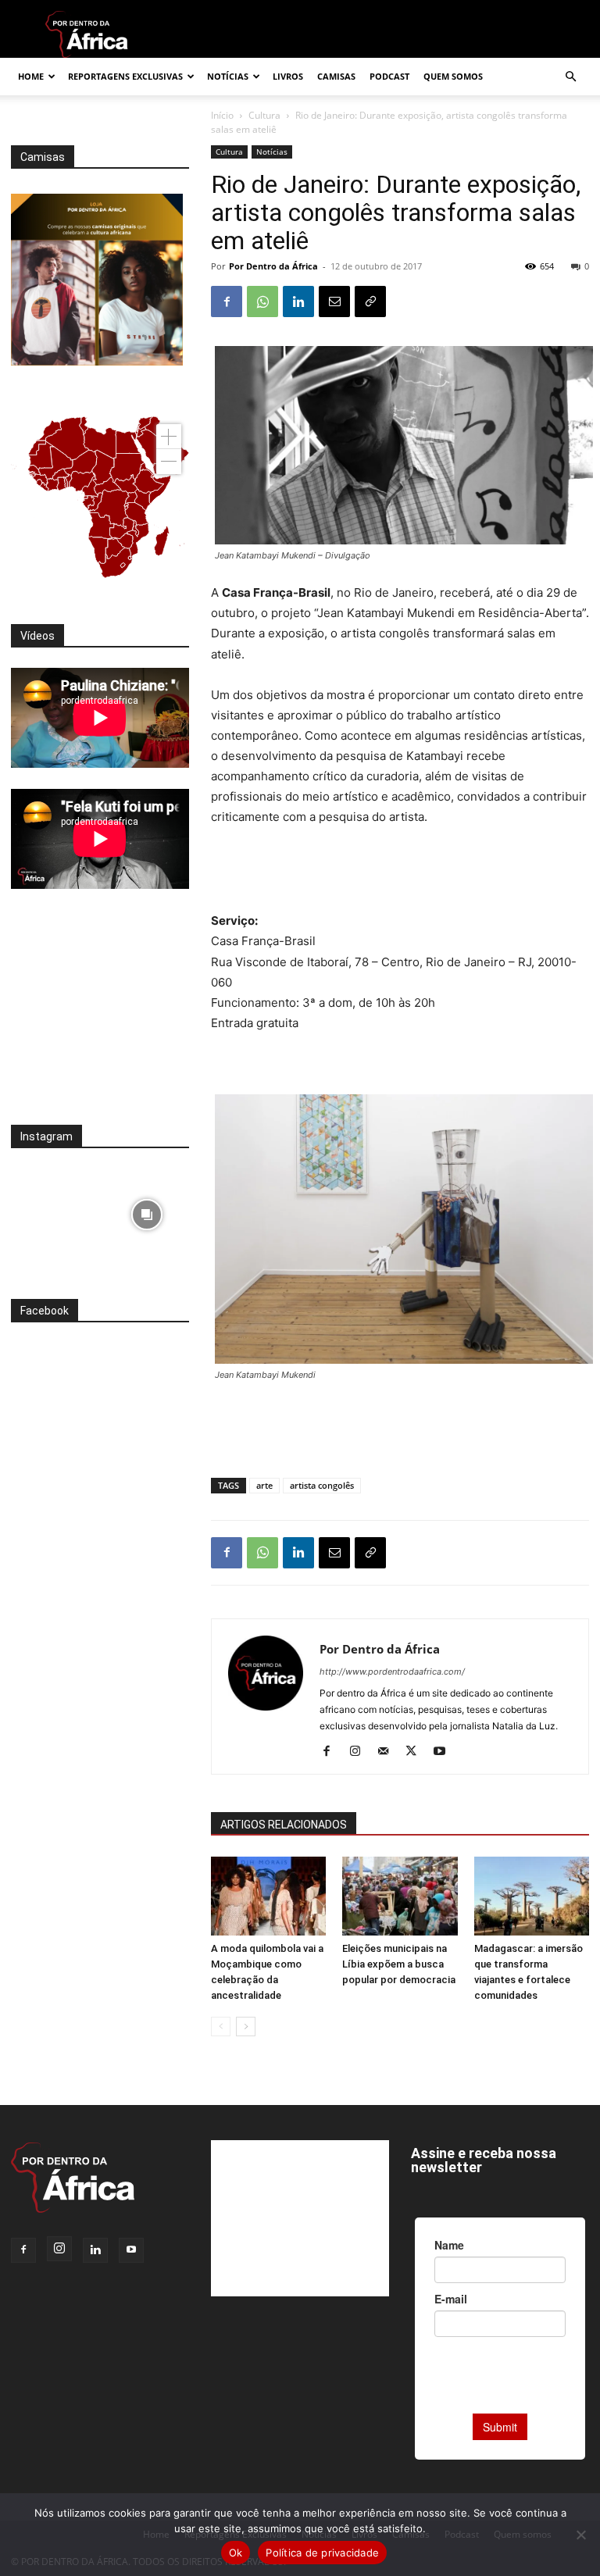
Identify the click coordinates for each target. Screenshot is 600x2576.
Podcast (389, 76)
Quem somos (453, 76)
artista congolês (322, 1485)
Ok (236, 2553)
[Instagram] (361, 1752)
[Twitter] (417, 1752)
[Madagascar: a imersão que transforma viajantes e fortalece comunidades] (532, 1896)
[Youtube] (445, 1752)
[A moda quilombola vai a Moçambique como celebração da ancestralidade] (268, 1896)
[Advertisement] (400, 871)
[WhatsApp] (262, 301)
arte (264, 1485)
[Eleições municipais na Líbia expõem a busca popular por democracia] (400, 1896)
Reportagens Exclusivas (125, 76)
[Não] (580, 2535)
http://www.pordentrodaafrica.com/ (392, 1672)
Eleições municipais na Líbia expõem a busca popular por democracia (399, 1964)
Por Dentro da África (273, 266)
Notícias (228, 76)
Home (31, 76)
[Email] (334, 301)
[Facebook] (227, 301)
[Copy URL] (370, 301)
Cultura (264, 115)
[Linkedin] (298, 301)
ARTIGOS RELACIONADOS (284, 1825)
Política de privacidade (322, 2553)
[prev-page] (221, 2027)
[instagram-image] (54, 1211)
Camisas (336, 76)
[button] (570, 77)
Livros (288, 76)
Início (222, 115)
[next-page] (246, 2027)
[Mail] (389, 1752)
